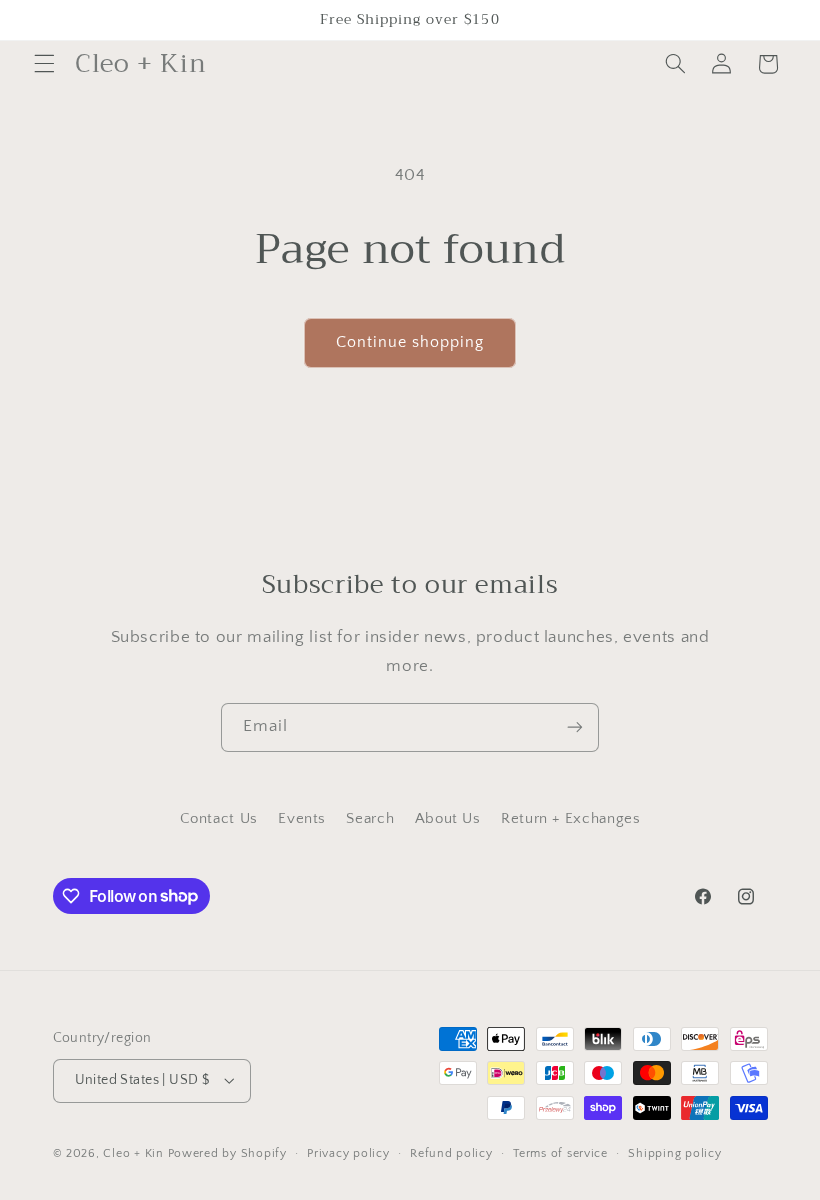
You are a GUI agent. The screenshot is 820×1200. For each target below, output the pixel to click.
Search (370, 819)
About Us (448, 819)
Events (302, 819)
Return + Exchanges (570, 819)
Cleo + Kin (133, 1153)
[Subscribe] (575, 727)
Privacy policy (348, 1153)
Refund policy (451, 1153)
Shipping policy (674, 1153)
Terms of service (560, 1153)
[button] (44, 64)
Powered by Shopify (227, 1153)
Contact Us (219, 819)
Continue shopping (410, 342)
